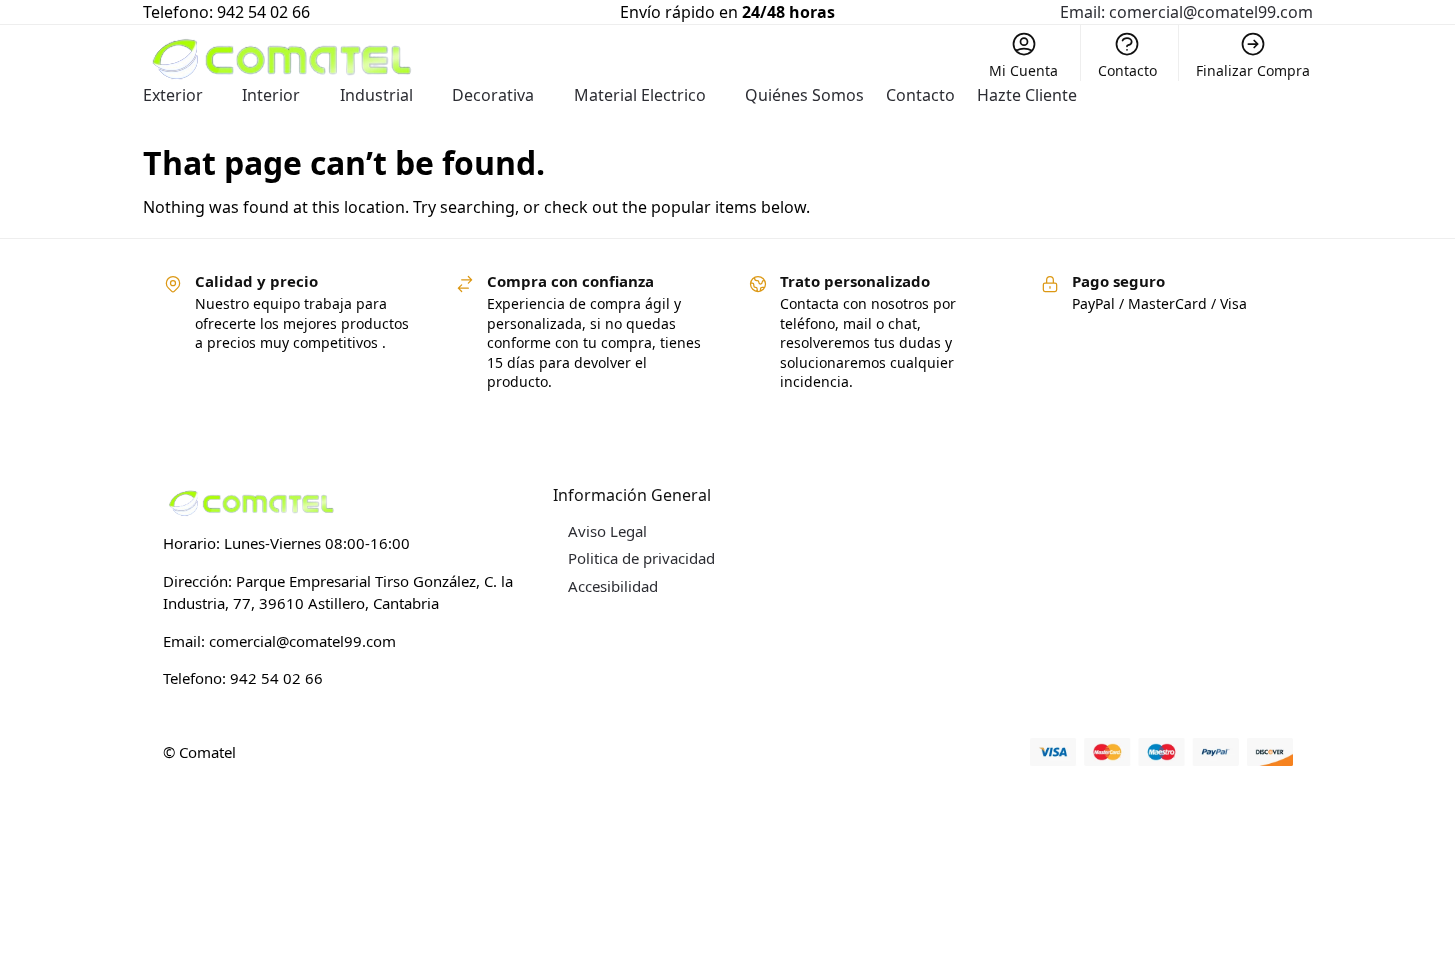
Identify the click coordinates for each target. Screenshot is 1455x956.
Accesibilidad (613, 586)
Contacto (1127, 70)
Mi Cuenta (1023, 70)
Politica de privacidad (641, 558)
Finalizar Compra (1253, 70)
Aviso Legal (607, 531)
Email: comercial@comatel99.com (1186, 12)
